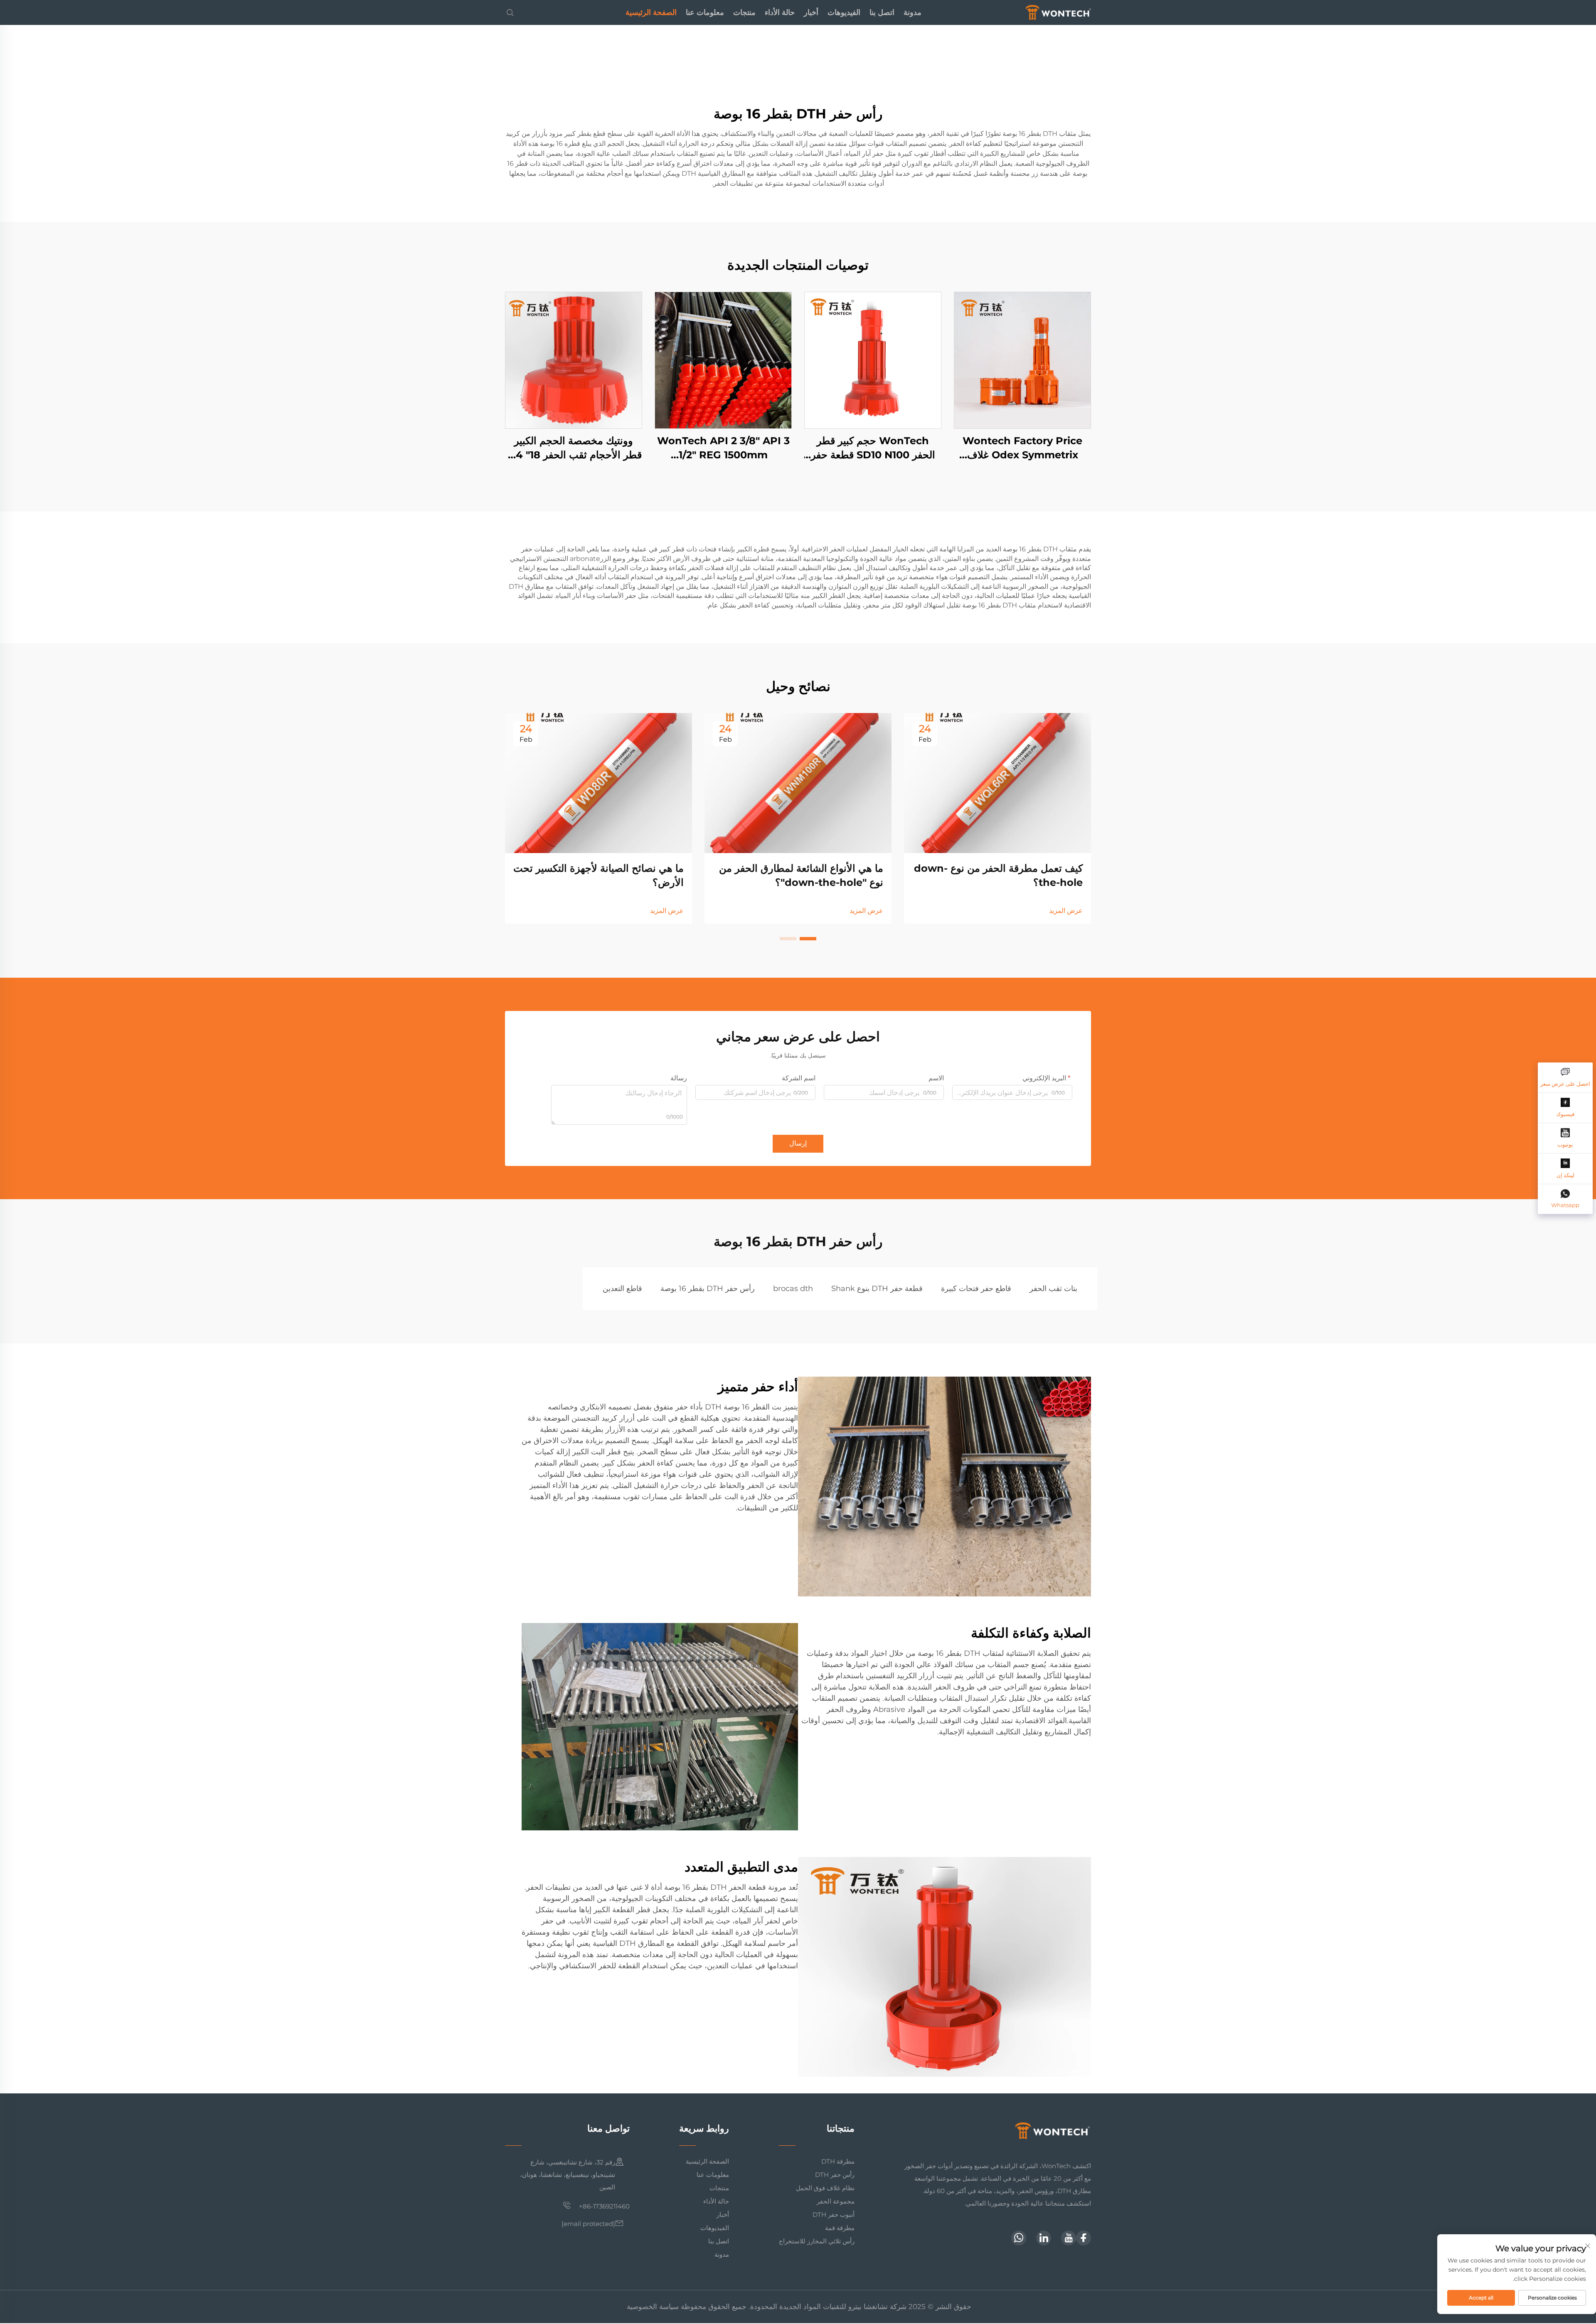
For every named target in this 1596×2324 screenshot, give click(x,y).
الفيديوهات (844, 12)
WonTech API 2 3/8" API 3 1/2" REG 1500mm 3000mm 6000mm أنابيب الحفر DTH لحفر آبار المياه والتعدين (723, 448)
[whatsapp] (1019, 2238)
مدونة (913, 12)
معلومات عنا (705, 12)
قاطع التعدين (622, 1289)
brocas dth (793, 1289)
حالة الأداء (780, 12)
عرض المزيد (1066, 911)
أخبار (811, 12)
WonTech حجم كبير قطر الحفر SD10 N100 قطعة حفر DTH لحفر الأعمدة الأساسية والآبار (873, 448)
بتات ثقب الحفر (1053, 1289)
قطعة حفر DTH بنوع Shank (877, 1289)
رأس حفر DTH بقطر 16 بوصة (708, 1289)
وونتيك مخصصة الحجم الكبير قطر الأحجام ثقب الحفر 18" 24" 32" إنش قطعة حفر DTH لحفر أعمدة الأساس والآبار (574, 448)
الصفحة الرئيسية (651, 12)
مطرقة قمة (840, 2228)
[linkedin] (1044, 2238)
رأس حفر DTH (835, 2175)
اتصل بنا (882, 12)
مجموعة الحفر (836, 2201)
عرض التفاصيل (1022, 360)
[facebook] (1084, 2238)
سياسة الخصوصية (653, 2307)
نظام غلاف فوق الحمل (825, 2188)
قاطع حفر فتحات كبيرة (976, 1289)
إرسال (798, 1143)
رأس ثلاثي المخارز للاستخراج (817, 2241)
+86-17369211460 (603, 2206)
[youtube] (1069, 2238)
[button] (808, 939)
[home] (1058, 12)
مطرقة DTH (838, 2161)
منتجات (744, 12)
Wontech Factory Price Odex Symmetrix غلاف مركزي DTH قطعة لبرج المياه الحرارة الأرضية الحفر (1023, 448)
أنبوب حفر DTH (834, 2215)
